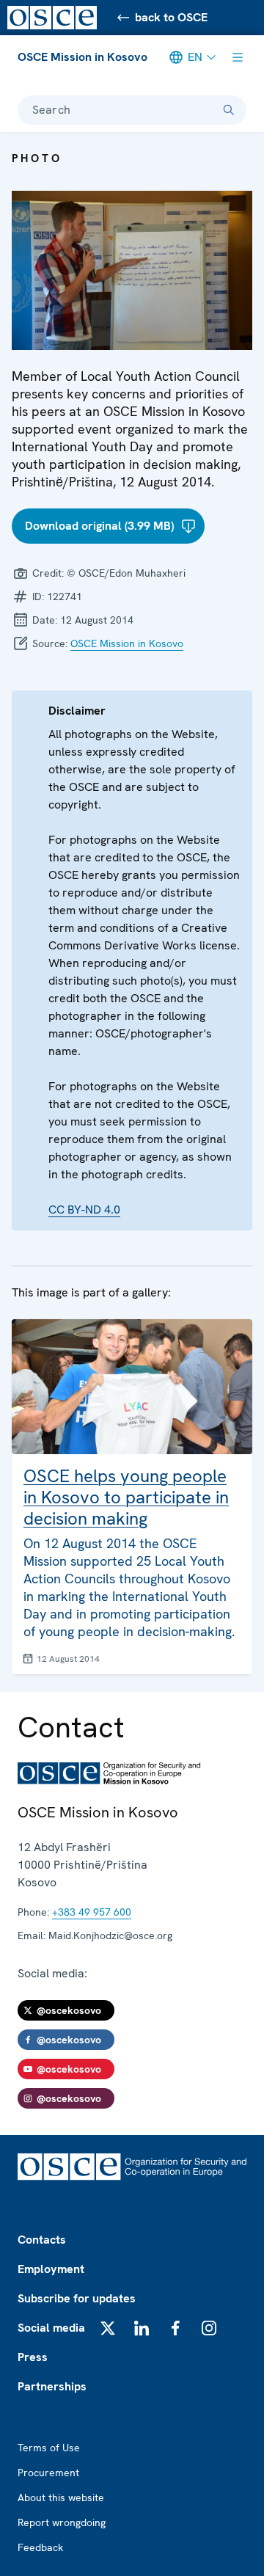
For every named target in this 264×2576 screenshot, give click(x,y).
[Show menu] (238, 57)
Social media (51, 2328)
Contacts (42, 2240)
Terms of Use (49, 2448)
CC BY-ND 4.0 (84, 1209)
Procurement (48, 2473)
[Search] (229, 110)
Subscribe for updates (77, 2298)
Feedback (40, 2547)
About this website (61, 2497)
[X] (108, 2328)
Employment (51, 2269)
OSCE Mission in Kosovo (82, 57)
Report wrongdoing (62, 2522)
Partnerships (52, 2386)
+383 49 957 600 (92, 1912)
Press (33, 2357)
